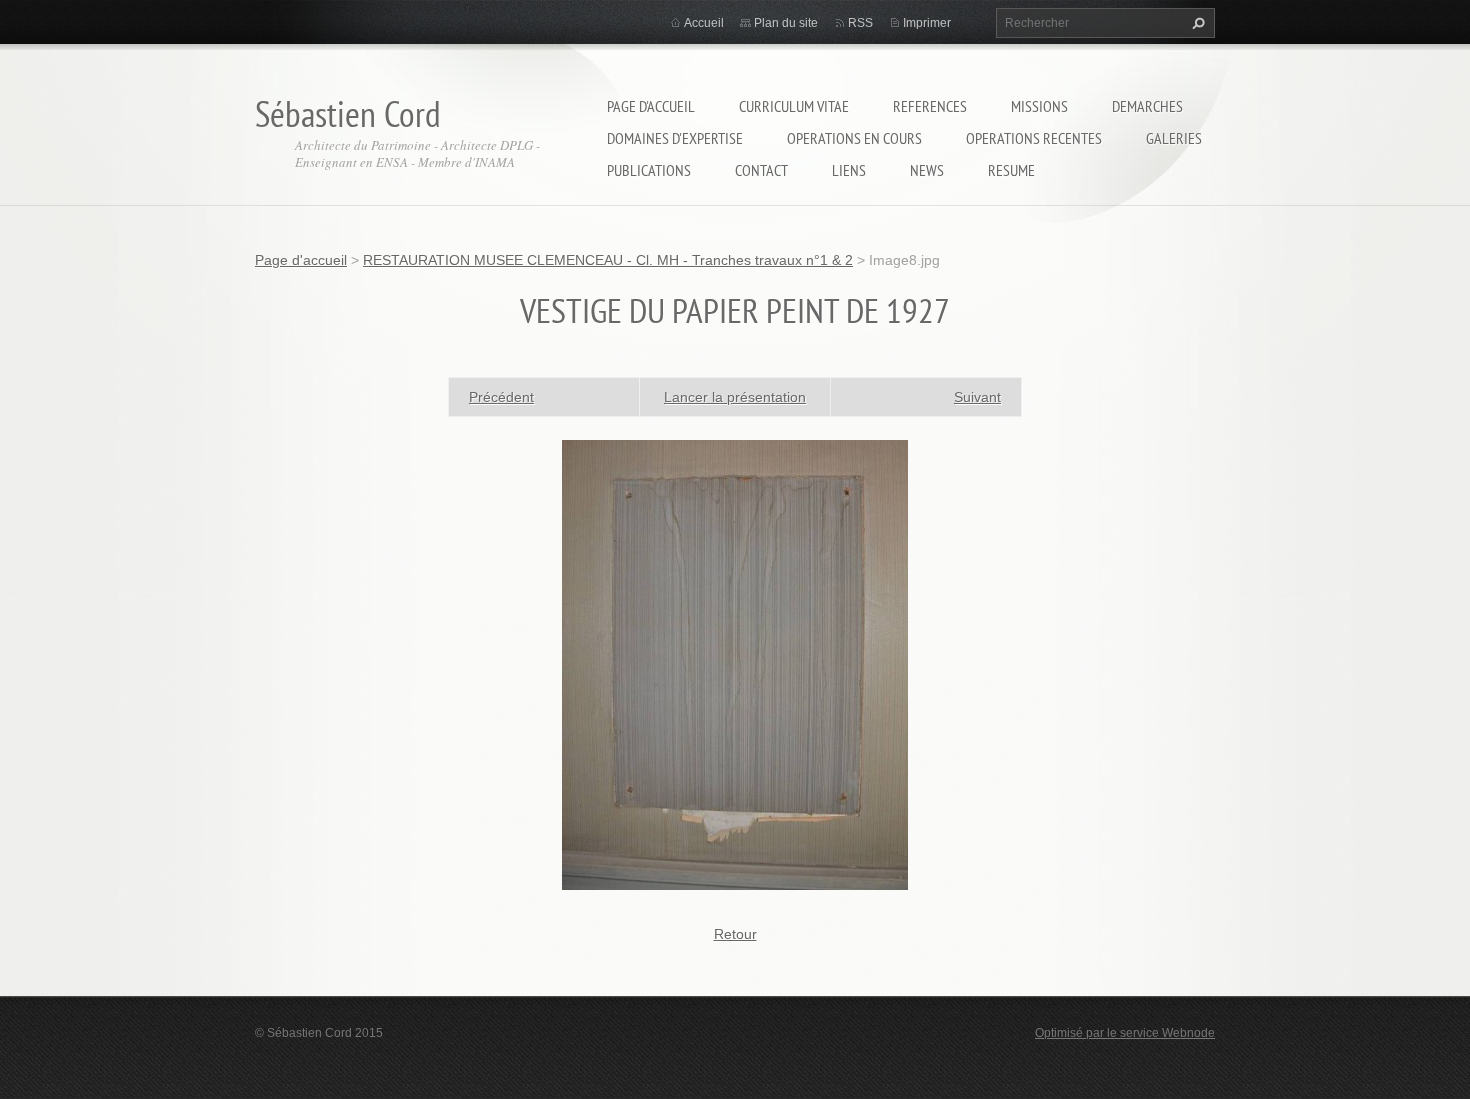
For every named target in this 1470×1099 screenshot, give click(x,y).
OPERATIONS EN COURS (854, 138)
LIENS (849, 170)
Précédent (501, 397)
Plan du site (786, 23)
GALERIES (1174, 138)
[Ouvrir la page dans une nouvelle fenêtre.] (735, 663)
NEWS (927, 170)
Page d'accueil (651, 106)
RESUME (1011, 170)
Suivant (977, 397)
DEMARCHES (1147, 106)
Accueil (704, 23)
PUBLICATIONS (649, 170)
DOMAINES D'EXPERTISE (675, 138)
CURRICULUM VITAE (794, 106)
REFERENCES (930, 106)
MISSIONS (1039, 106)
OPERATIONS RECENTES (1034, 138)
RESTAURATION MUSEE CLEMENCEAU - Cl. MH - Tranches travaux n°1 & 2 (608, 260)
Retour (735, 934)
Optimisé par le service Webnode (1125, 1033)
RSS (860, 23)
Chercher (1196, 23)
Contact (761, 170)
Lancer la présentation (735, 397)
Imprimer (927, 23)
